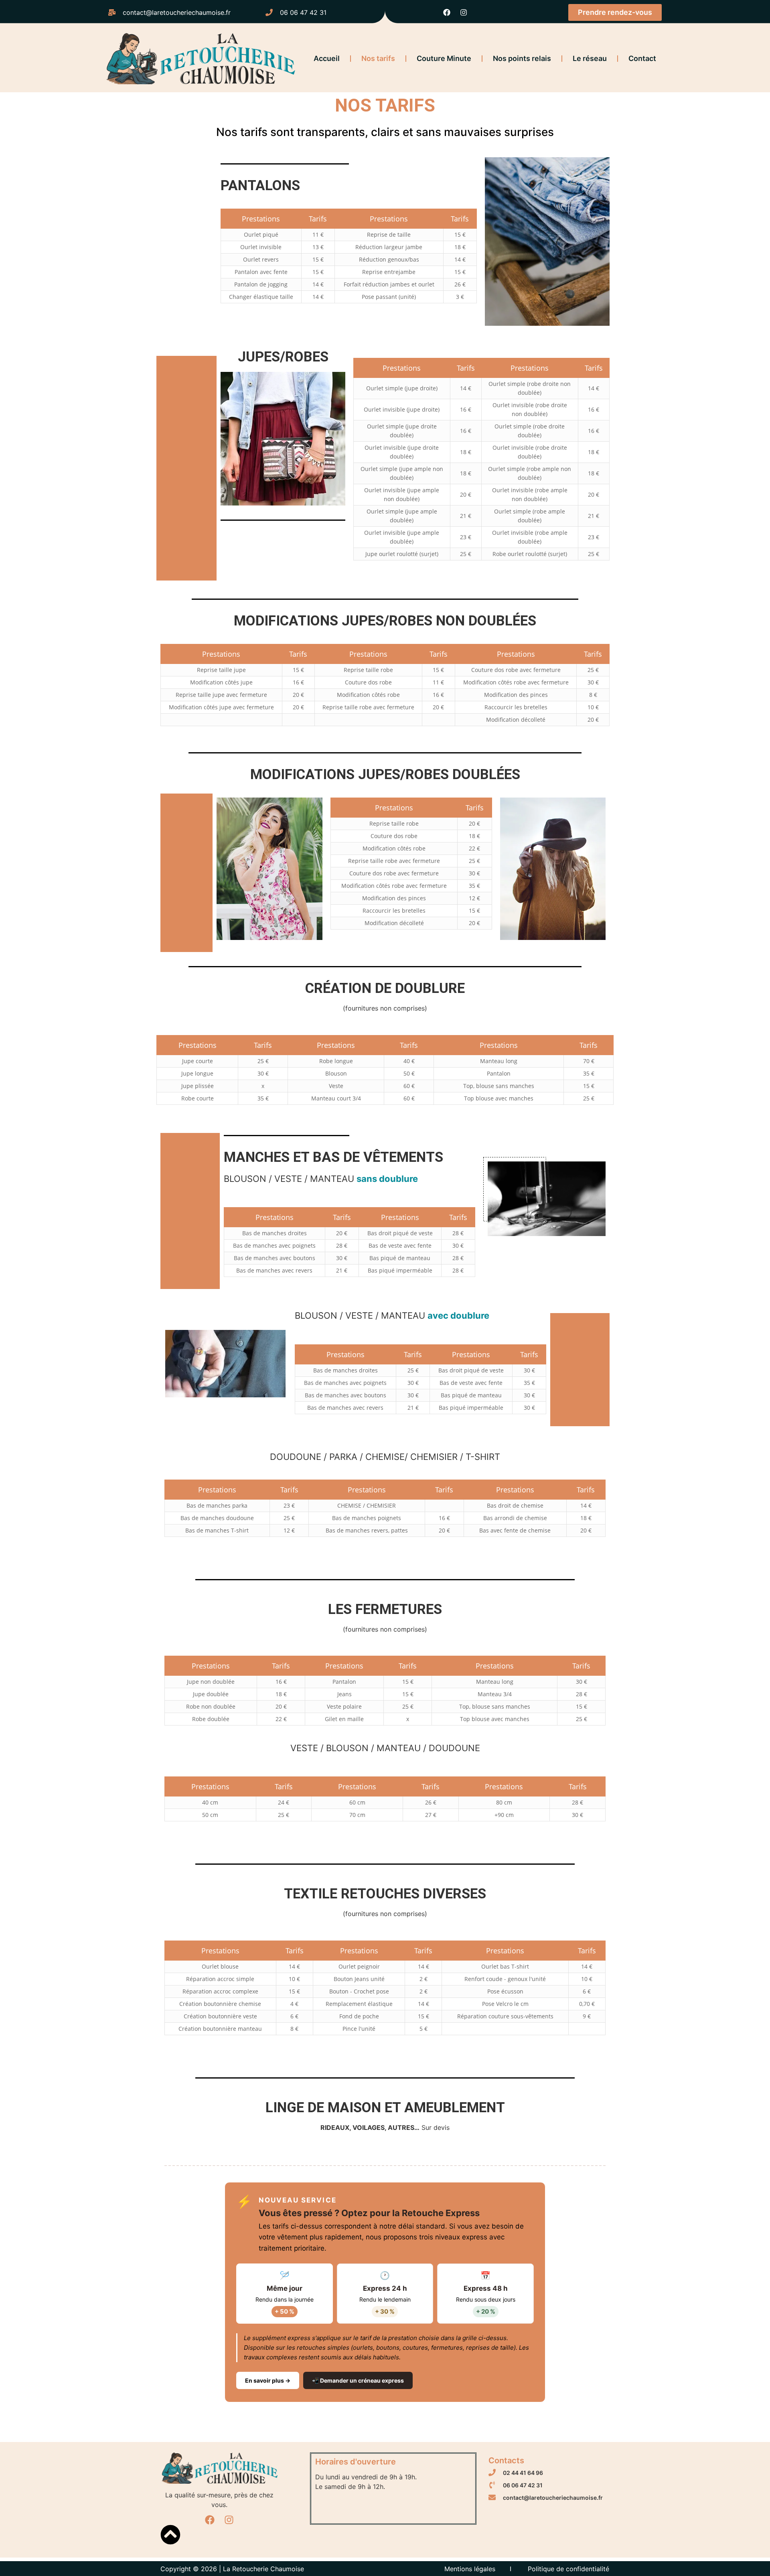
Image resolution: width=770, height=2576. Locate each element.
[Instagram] (464, 12)
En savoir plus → (268, 2380)
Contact (642, 58)
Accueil (327, 58)
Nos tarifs (378, 58)
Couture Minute (444, 58)
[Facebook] (447, 12)
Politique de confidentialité (568, 2569)
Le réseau (590, 58)
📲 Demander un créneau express (358, 2380)
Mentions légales (470, 2569)
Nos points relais (522, 58)
